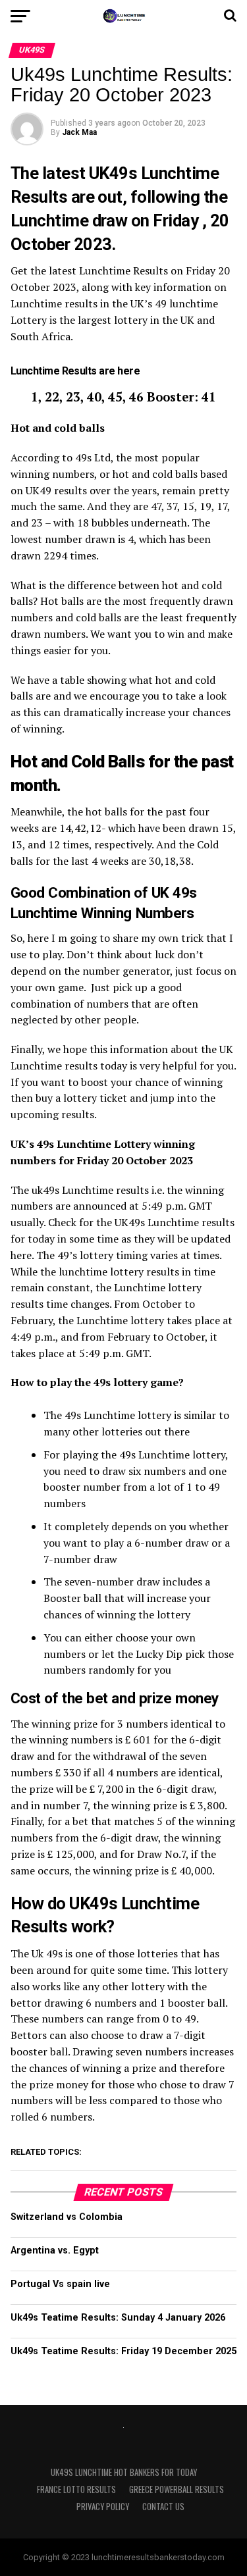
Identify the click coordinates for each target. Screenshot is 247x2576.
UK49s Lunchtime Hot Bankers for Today (124, 2472)
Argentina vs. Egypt (55, 2251)
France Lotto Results (76, 2489)
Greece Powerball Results (177, 2489)
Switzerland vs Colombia (67, 2217)
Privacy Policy (103, 2507)
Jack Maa (79, 132)
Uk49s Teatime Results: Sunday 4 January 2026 (118, 2318)
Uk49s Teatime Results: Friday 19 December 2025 (123, 2351)
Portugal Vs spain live (60, 2284)
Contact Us (163, 2507)
